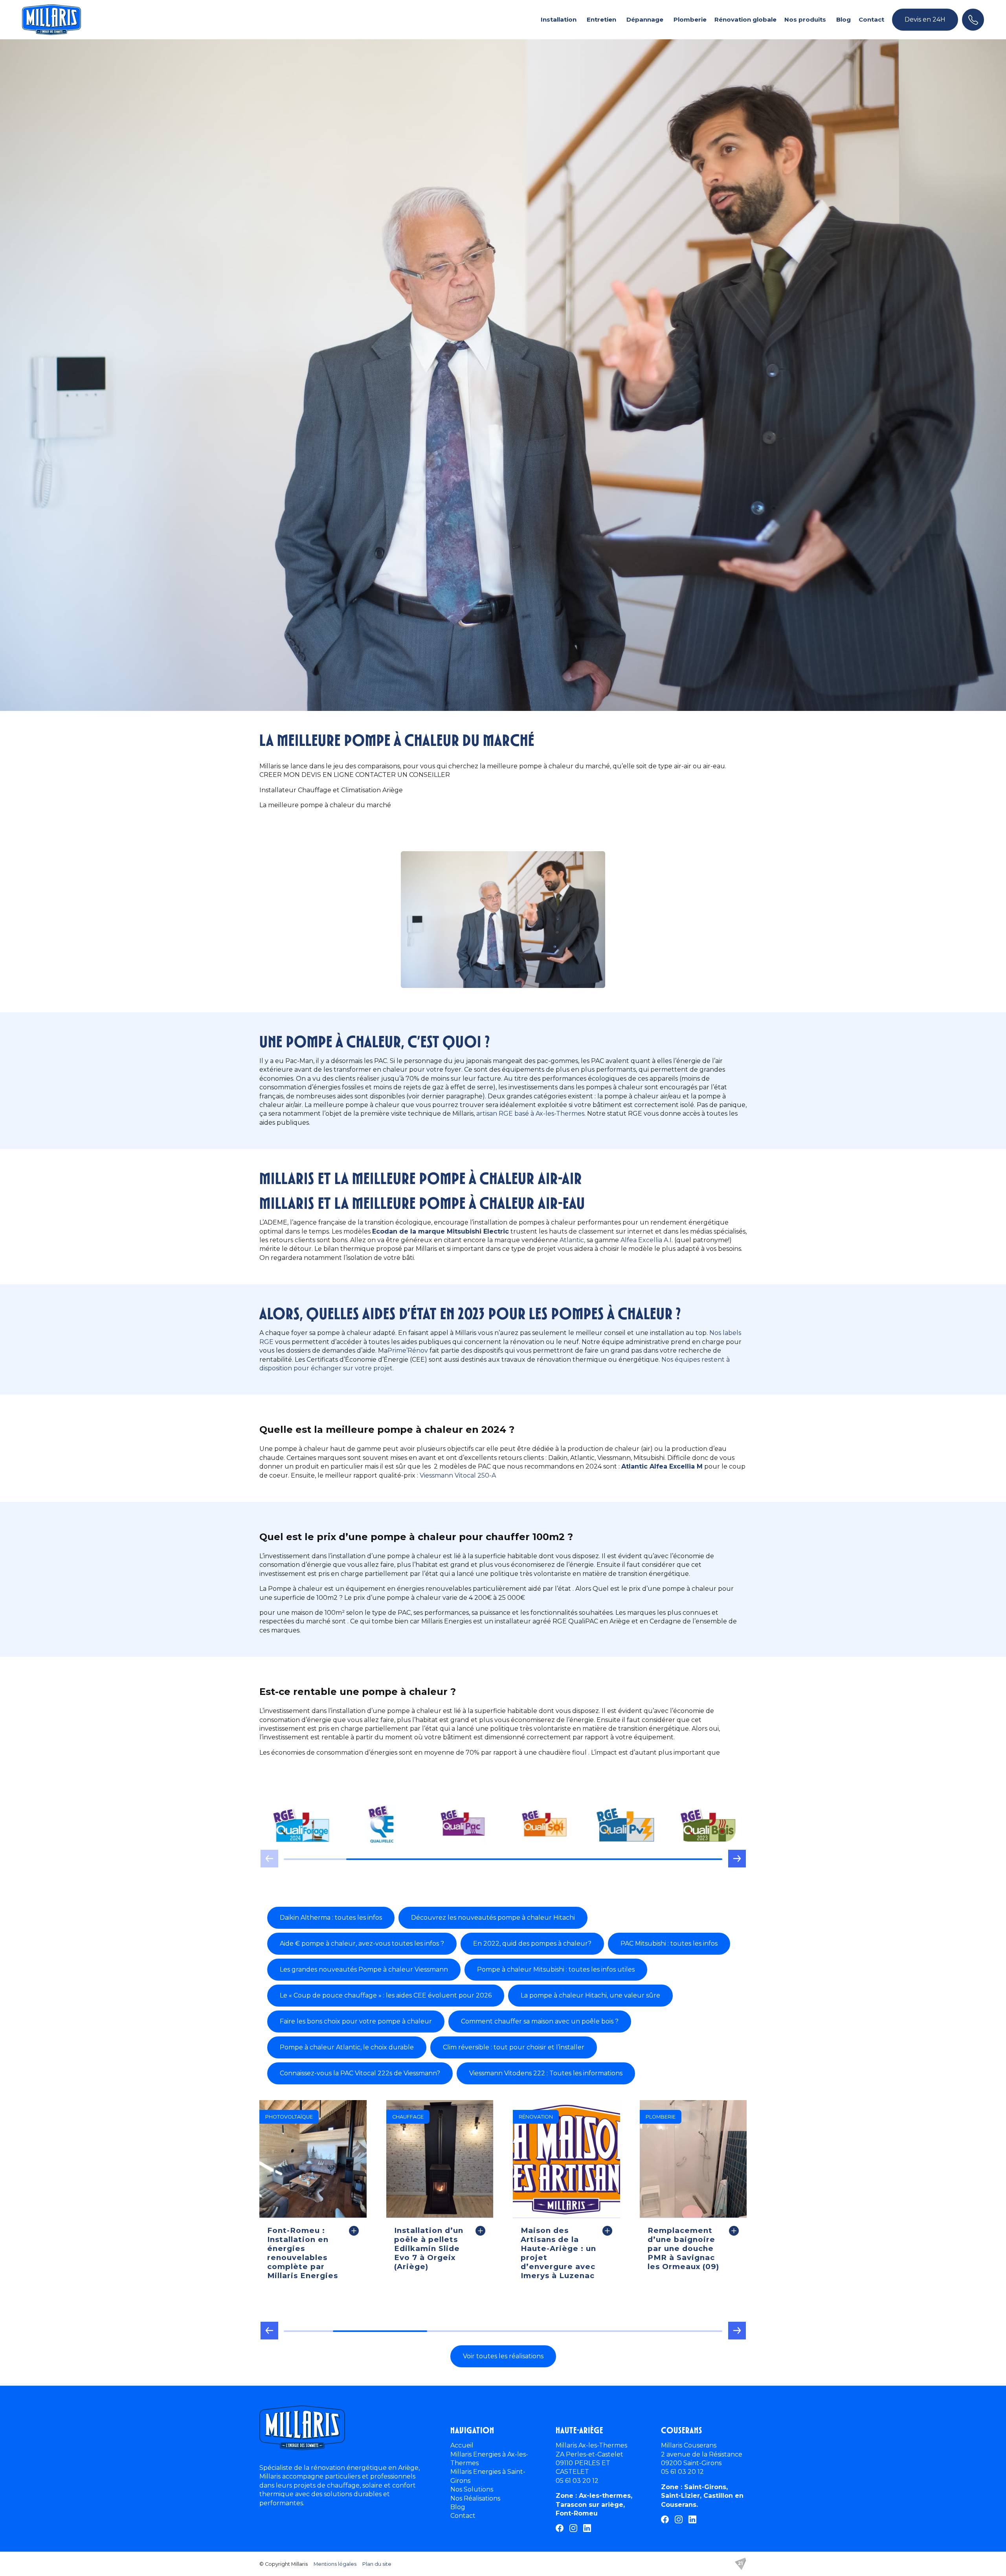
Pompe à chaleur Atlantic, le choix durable (347, 2047)
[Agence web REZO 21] (740, 2564)
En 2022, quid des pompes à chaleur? (532, 1943)
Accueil (462, 2445)
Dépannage (645, 19)
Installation (559, 19)
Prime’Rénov (408, 1350)
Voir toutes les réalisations (503, 2356)
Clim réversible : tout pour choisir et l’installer (514, 2047)
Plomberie (690, 19)
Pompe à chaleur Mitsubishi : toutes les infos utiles (556, 1969)
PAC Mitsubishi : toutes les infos (669, 1943)
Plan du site (377, 2564)
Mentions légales (335, 2564)
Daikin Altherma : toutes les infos (331, 1918)
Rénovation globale (745, 19)
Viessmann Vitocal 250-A (458, 1475)
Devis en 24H (925, 19)
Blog (844, 19)
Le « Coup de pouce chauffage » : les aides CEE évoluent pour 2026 (386, 1995)
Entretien (601, 19)
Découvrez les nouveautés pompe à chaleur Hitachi (493, 1918)
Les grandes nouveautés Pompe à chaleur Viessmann (364, 1969)
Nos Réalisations (475, 2498)
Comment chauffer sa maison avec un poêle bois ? (540, 2021)
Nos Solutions (472, 2489)
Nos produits (805, 19)
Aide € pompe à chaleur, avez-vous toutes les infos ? (362, 1943)
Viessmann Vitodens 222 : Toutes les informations (546, 2073)
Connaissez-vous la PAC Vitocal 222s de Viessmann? (360, 2073)
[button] (737, 1862)
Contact (871, 19)
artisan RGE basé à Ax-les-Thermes (530, 1114)
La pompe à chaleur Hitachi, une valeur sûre (590, 1995)
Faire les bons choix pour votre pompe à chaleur (356, 2021)
